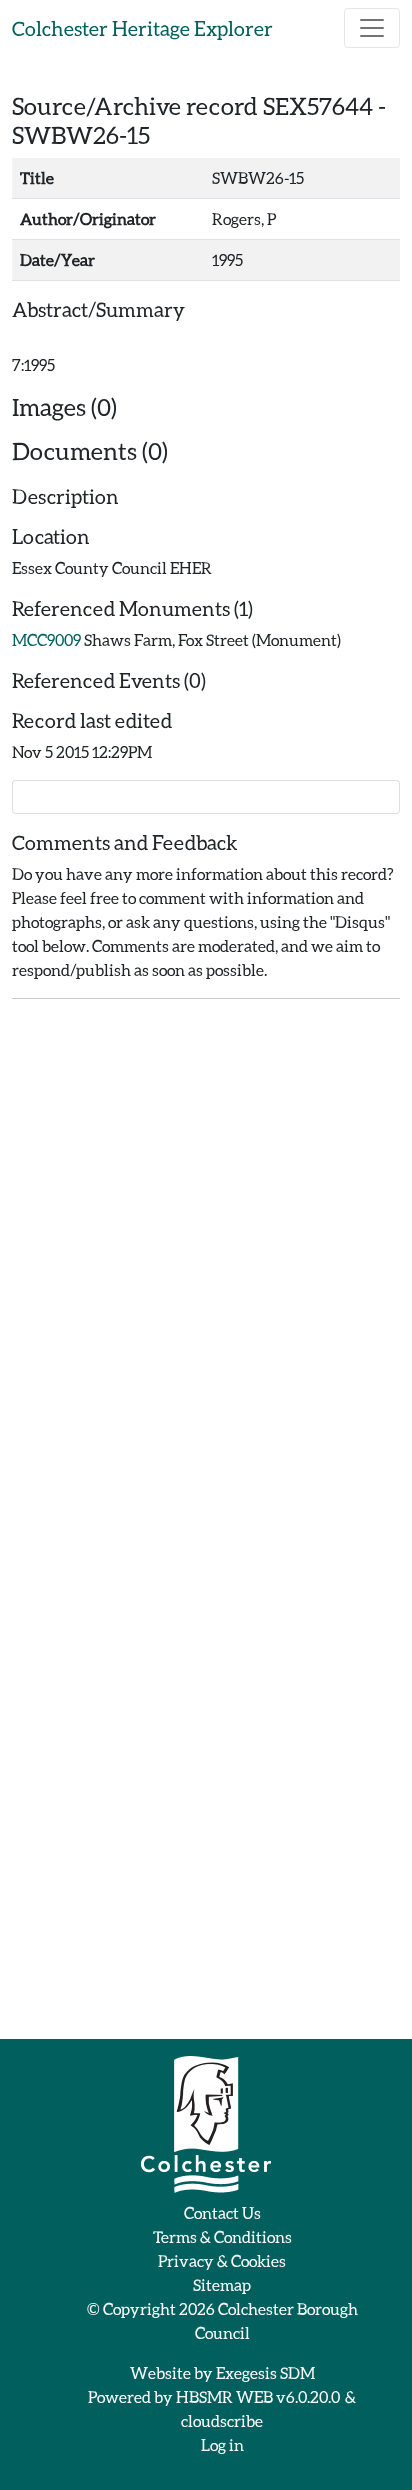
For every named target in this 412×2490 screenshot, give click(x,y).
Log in (222, 2444)
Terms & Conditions (222, 2236)
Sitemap (222, 2284)
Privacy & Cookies (222, 2260)
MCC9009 (46, 639)
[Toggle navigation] (372, 28)
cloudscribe (222, 2420)
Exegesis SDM (265, 2372)
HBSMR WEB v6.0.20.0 (259, 2396)
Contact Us (222, 2212)
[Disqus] (206, 1265)
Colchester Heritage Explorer (142, 28)
